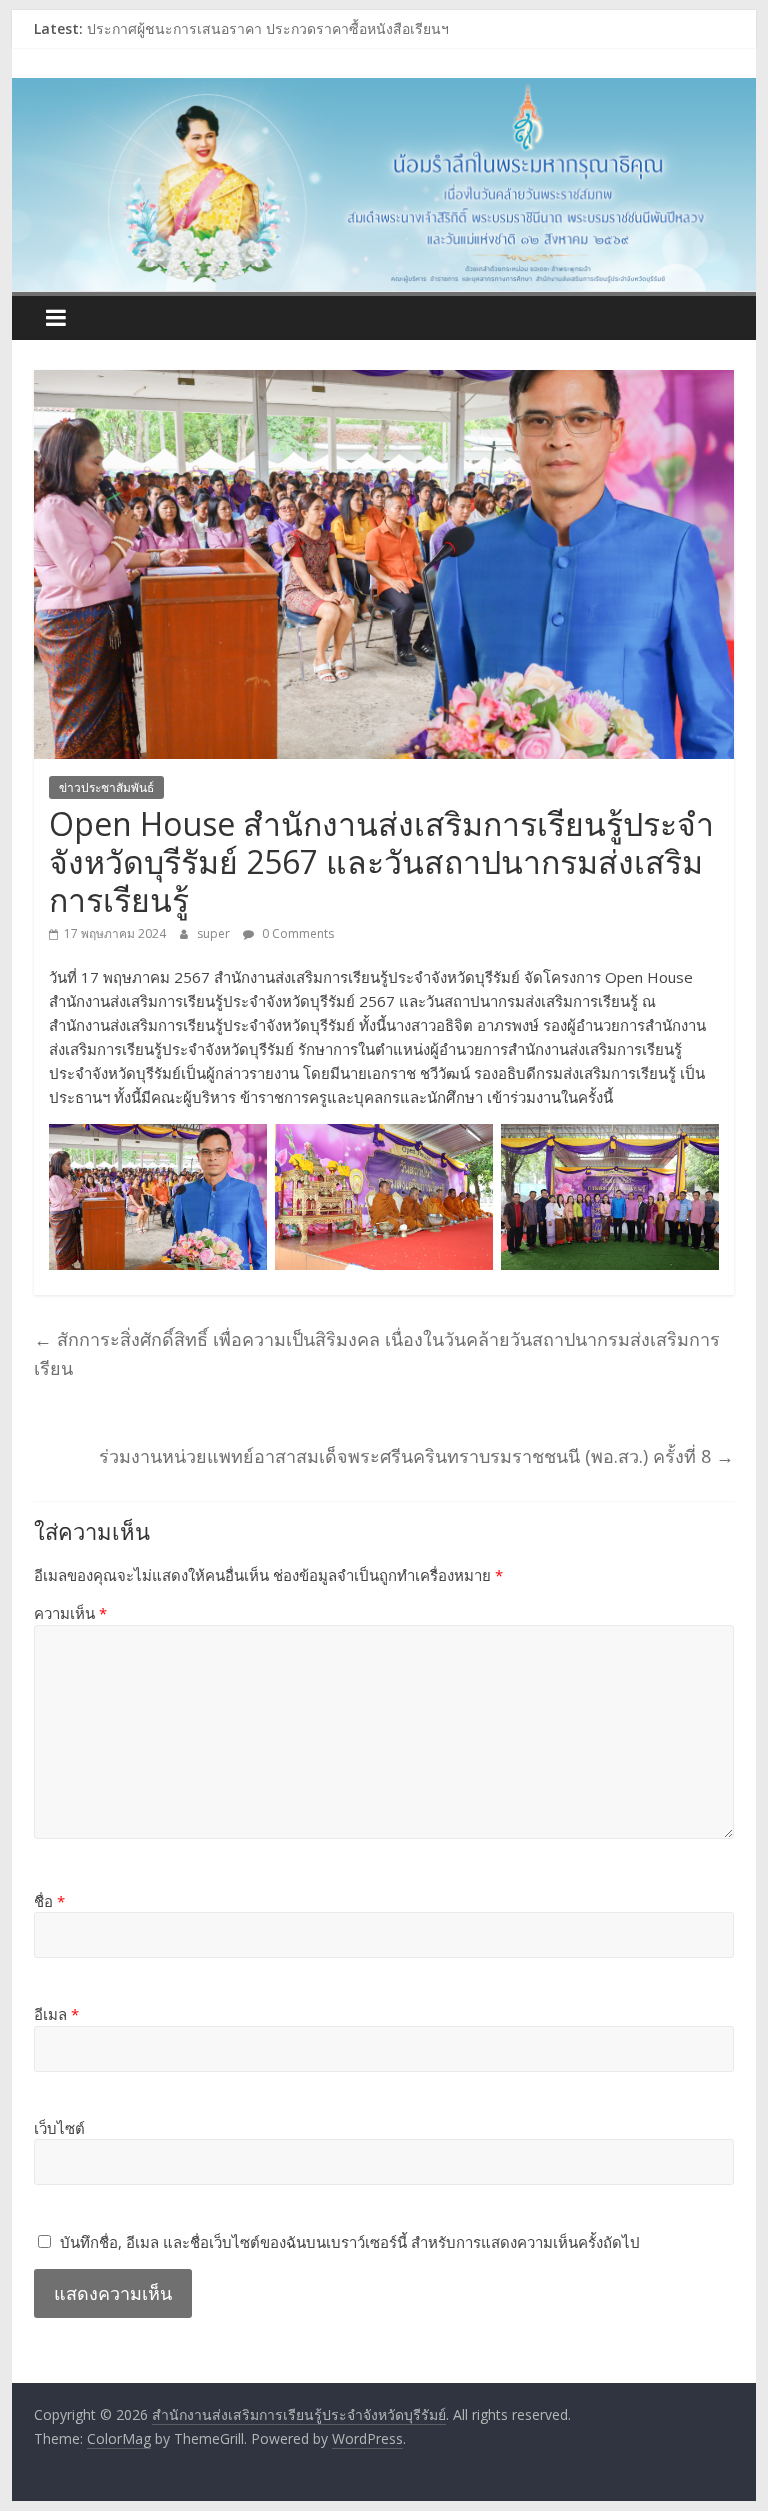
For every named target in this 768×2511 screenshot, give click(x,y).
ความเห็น (70, 1613)
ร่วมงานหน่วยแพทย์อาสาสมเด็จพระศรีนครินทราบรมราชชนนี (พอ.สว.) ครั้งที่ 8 (416, 1456)
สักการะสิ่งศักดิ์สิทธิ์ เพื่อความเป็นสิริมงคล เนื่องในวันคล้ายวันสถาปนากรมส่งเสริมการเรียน (377, 1353)
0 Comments (296, 933)
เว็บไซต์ (59, 2128)
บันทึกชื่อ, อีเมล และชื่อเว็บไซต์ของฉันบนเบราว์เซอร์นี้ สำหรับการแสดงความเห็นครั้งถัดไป (350, 2242)
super (215, 933)
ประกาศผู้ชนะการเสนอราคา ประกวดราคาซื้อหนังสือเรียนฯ (268, 31)
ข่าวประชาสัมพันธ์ (106, 787)
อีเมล (56, 2014)
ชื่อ (49, 1901)
